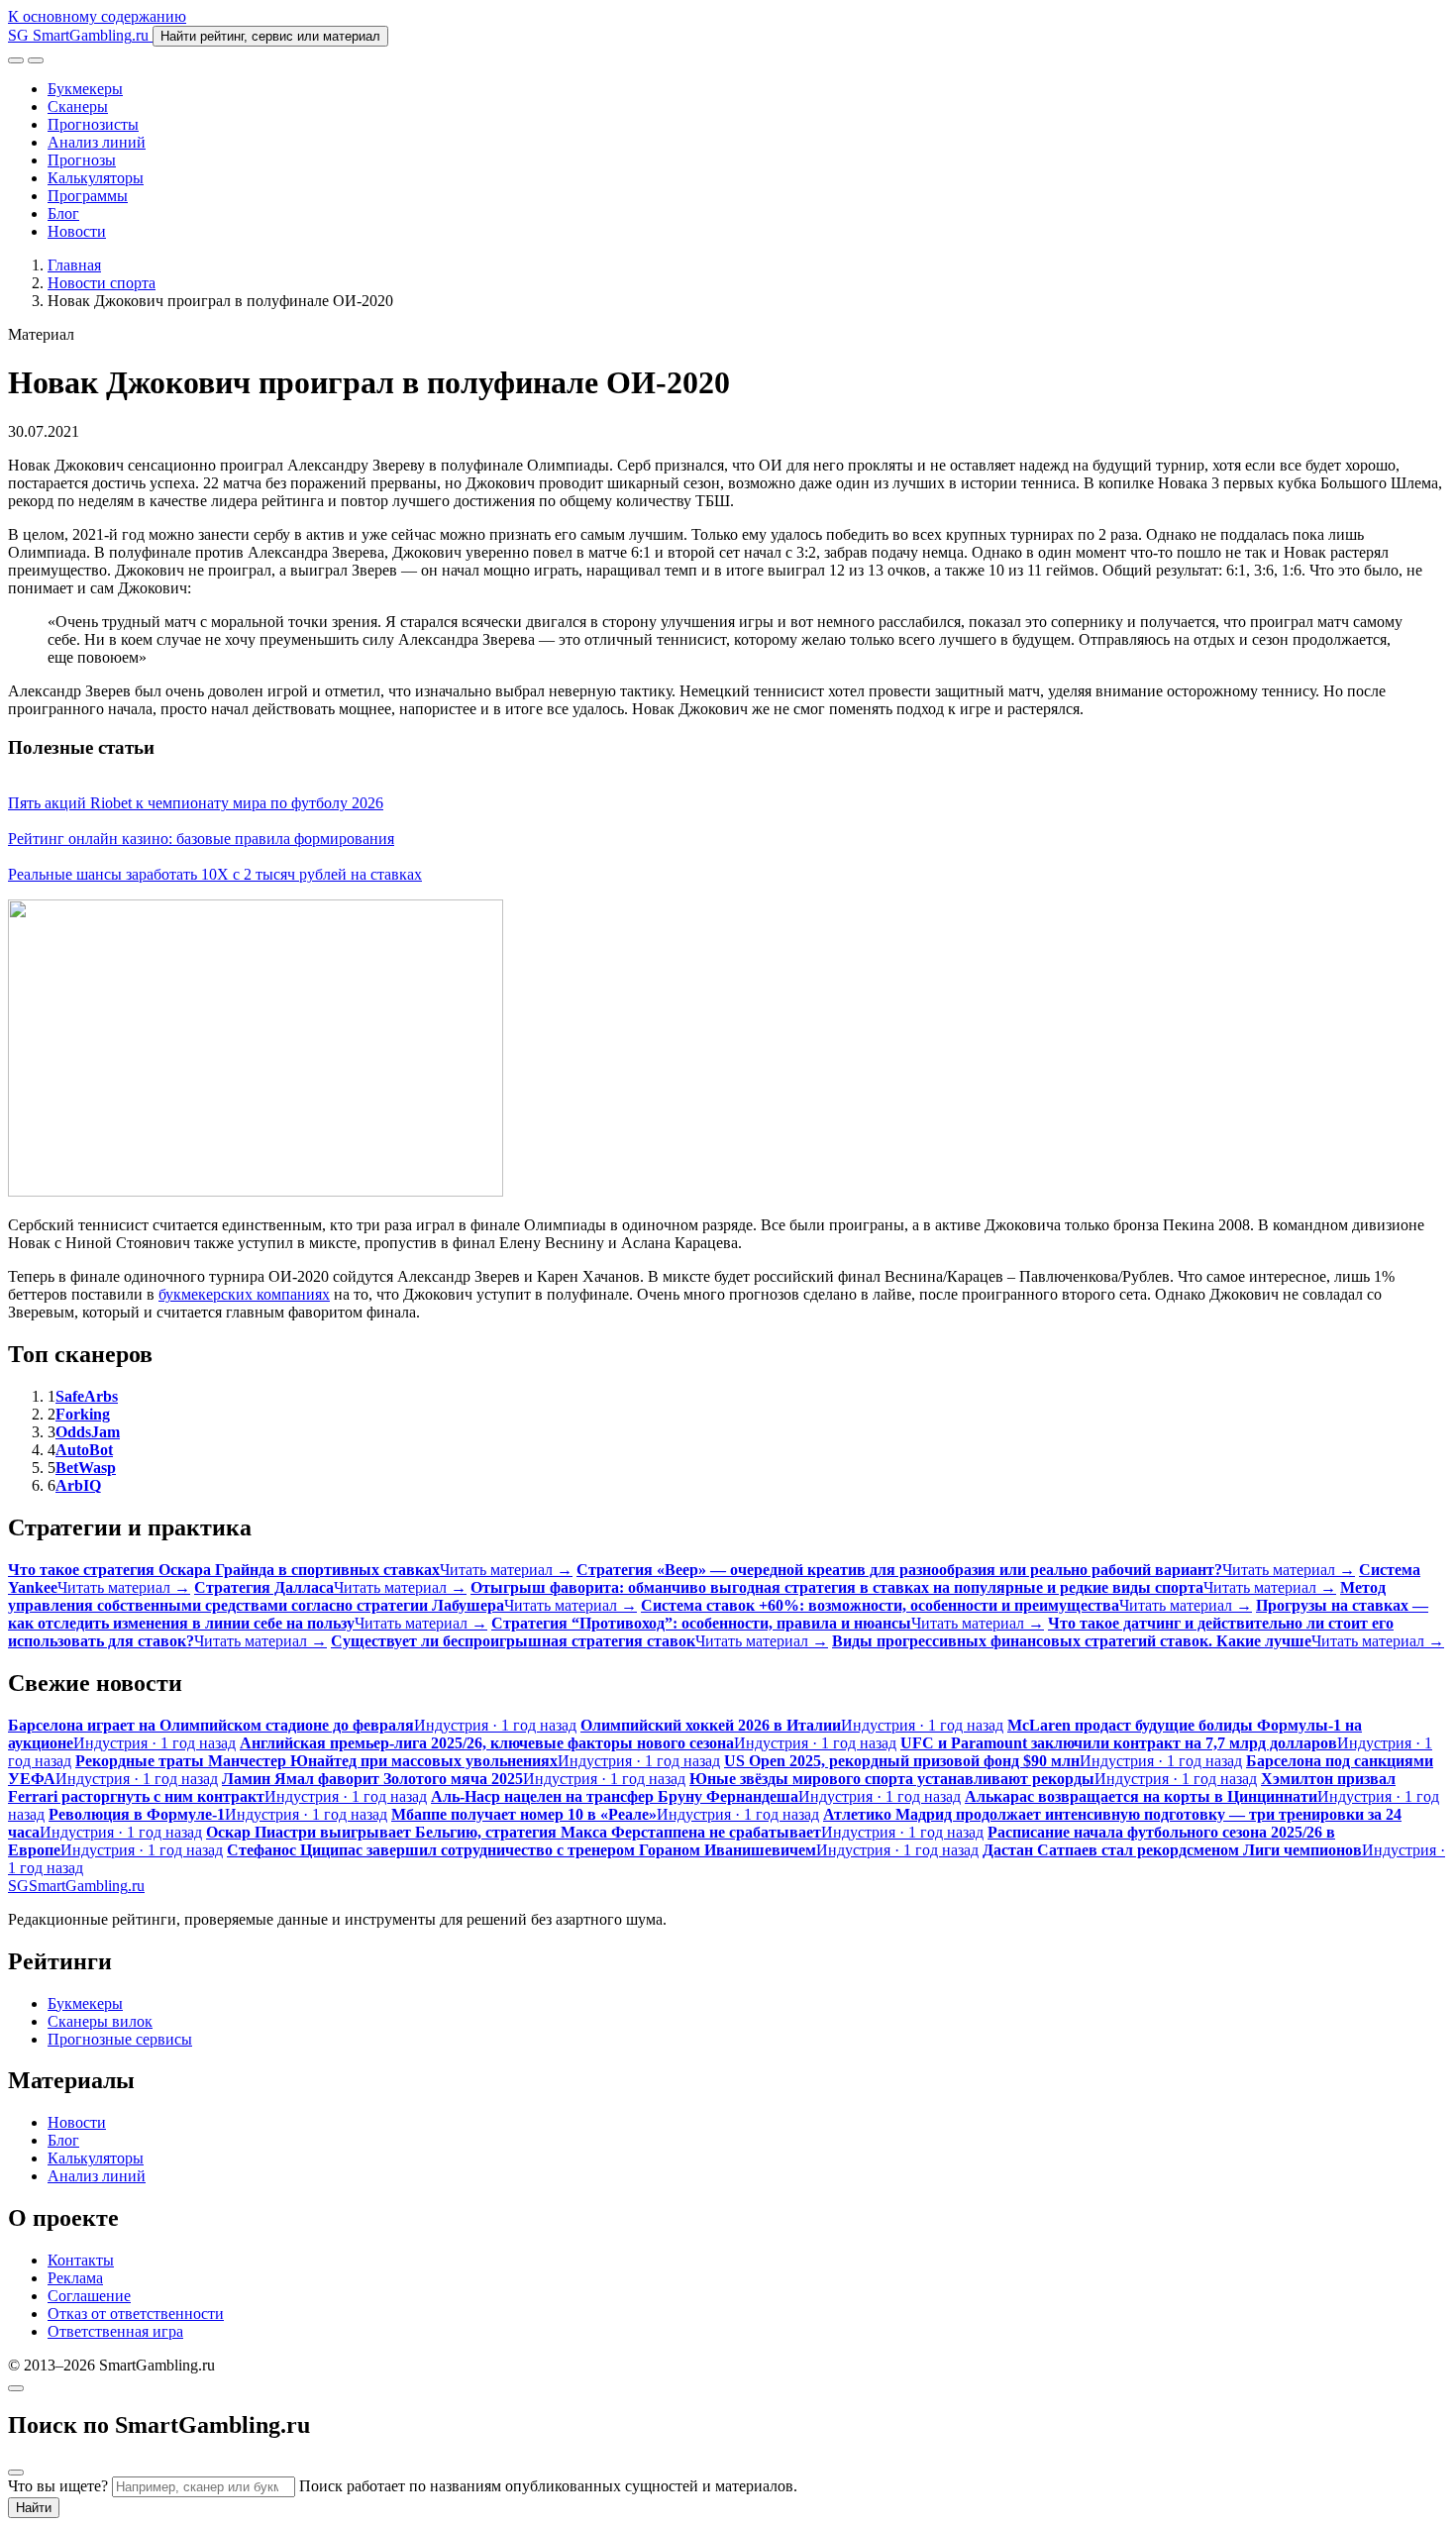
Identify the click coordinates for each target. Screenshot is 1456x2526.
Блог (63, 213)
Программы (88, 196)
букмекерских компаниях (244, 1294)
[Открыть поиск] (16, 60)
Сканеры (78, 106)
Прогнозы (82, 160)
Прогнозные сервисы (120, 2039)
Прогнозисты (93, 124)
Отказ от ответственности (136, 2314)
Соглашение (89, 2296)
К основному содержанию (97, 16)
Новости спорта (102, 283)
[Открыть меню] (36, 60)
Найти (34, 2508)
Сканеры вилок (100, 2021)
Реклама (75, 2278)
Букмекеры (85, 89)
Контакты (81, 2260)
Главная (74, 265)
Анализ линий (97, 142)
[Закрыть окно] (16, 2388)
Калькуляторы (96, 178)
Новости (77, 231)
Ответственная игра (115, 2331)
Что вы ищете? (58, 2486)
